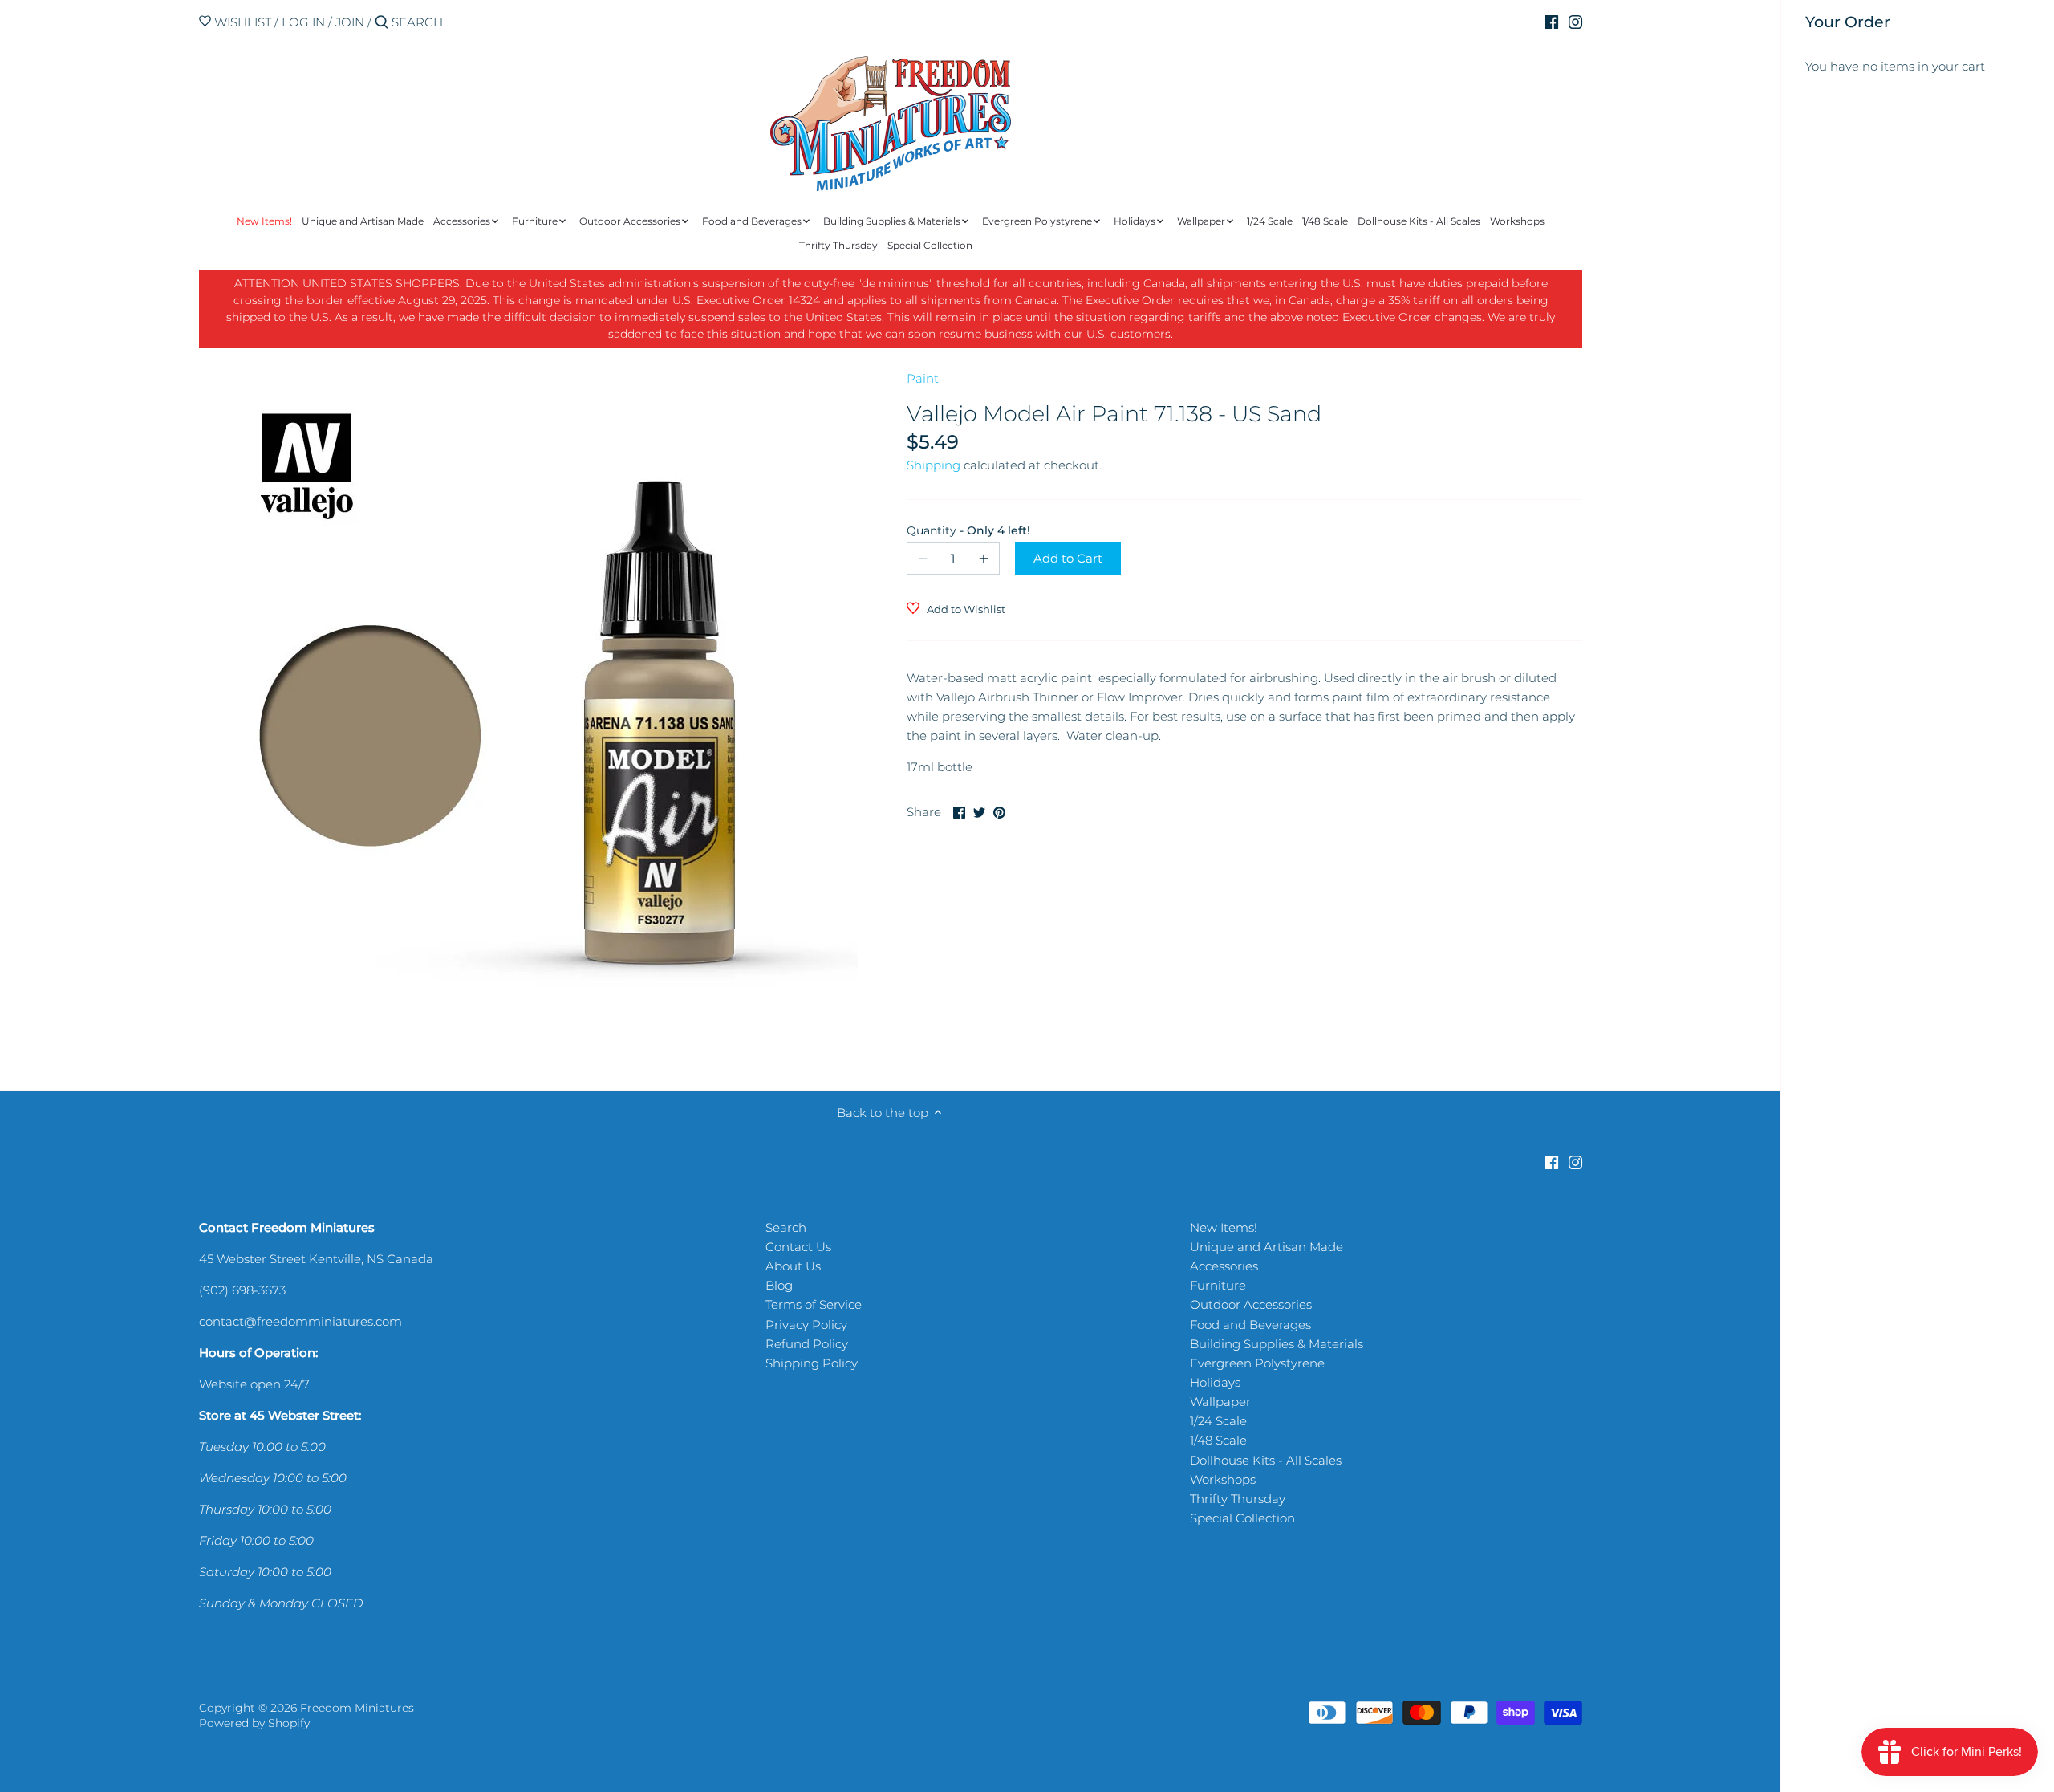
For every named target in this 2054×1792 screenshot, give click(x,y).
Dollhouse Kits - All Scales (1266, 1460)
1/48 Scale (1218, 1440)
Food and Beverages (1250, 1325)
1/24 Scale (1218, 1421)
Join (350, 22)
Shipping (934, 465)
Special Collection (1242, 1518)
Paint (923, 378)
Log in (303, 22)
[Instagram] (1575, 22)
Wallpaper (1220, 1402)
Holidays (1215, 1382)
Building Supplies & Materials (1277, 1344)
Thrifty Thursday (1238, 1499)
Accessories (1224, 1266)
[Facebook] (1551, 22)
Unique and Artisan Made (1266, 1247)
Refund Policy (807, 1344)
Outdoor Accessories (1251, 1304)
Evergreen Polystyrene (1257, 1363)
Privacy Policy (806, 1325)
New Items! (1224, 1227)
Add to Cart (1068, 558)
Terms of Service (814, 1304)
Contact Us (798, 1247)
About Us (793, 1266)
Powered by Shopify (254, 1723)
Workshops (1223, 1479)
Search (786, 1227)
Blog (779, 1285)
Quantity (953, 530)
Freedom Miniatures (357, 1708)
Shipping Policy (812, 1363)
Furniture (1218, 1285)
